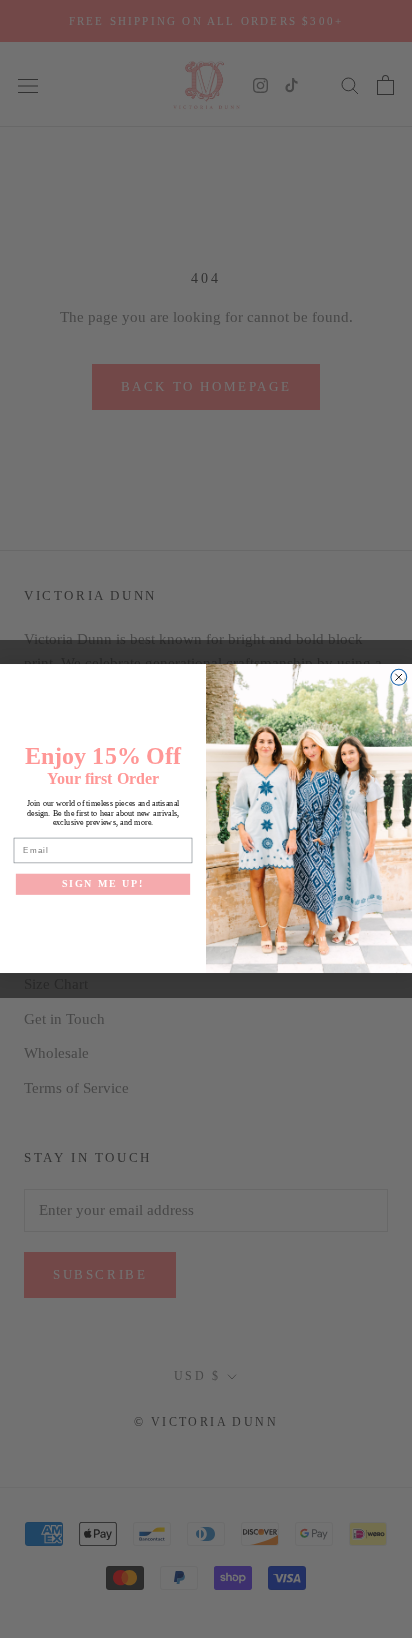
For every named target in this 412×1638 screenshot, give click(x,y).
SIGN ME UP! (103, 884)
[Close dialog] (399, 678)
